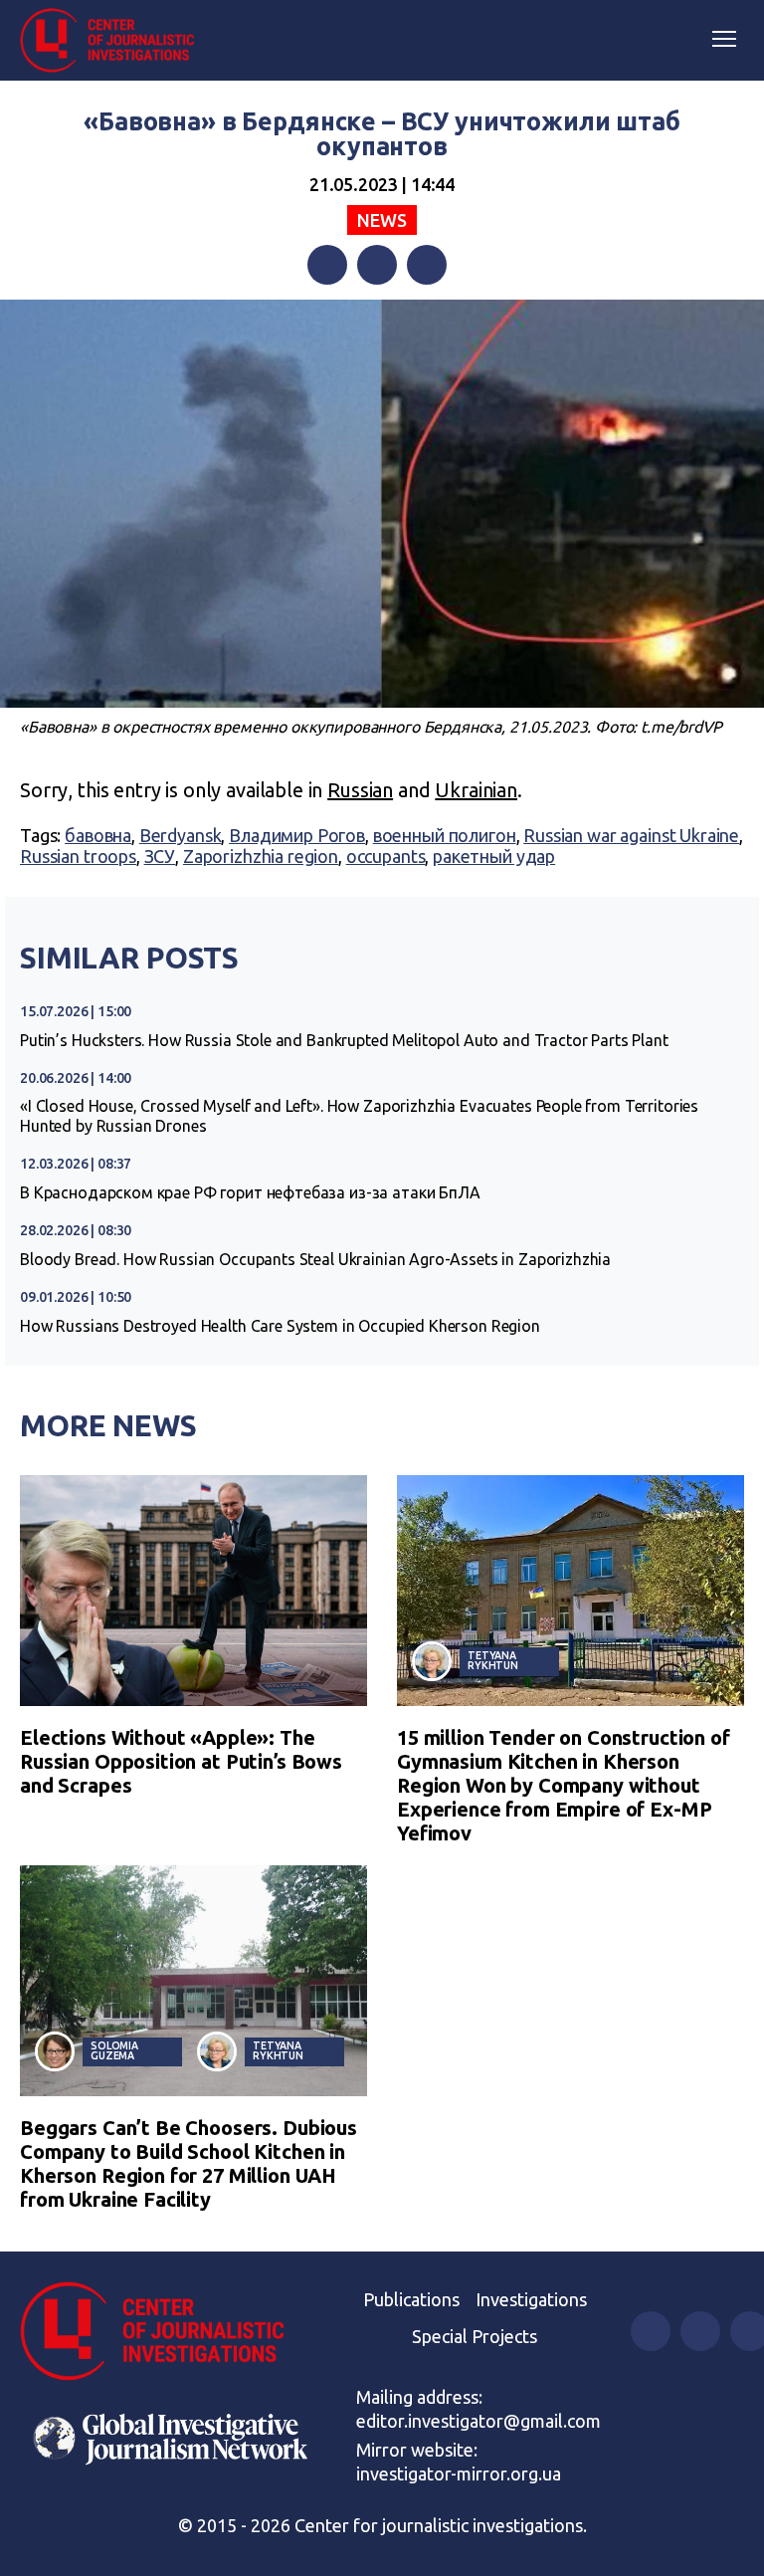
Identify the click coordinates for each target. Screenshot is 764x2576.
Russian (360, 790)
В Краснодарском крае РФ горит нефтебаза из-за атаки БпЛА (250, 1192)
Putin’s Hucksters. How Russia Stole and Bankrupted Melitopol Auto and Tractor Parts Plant (344, 1040)
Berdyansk (181, 835)
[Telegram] (427, 265)
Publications (411, 2299)
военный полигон (445, 835)
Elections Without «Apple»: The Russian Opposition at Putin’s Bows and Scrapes (181, 1761)
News (382, 220)
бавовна (98, 835)
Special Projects (475, 2336)
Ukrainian (476, 790)
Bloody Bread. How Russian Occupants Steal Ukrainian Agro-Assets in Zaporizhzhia (315, 1259)
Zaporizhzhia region (261, 856)
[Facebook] (327, 265)
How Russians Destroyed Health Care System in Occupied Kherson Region (280, 1326)
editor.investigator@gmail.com (478, 2421)
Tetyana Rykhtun (493, 1661)
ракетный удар (494, 856)
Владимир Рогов (297, 835)
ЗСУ (160, 856)
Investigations (531, 2299)
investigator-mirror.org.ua (459, 2473)
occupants (386, 856)
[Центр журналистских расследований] (114, 41)
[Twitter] (377, 265)
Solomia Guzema (114, 2051)
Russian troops (78, 856)
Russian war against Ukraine (631, 835)
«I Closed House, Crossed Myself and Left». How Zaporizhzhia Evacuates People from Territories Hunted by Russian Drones (359, 1116)
